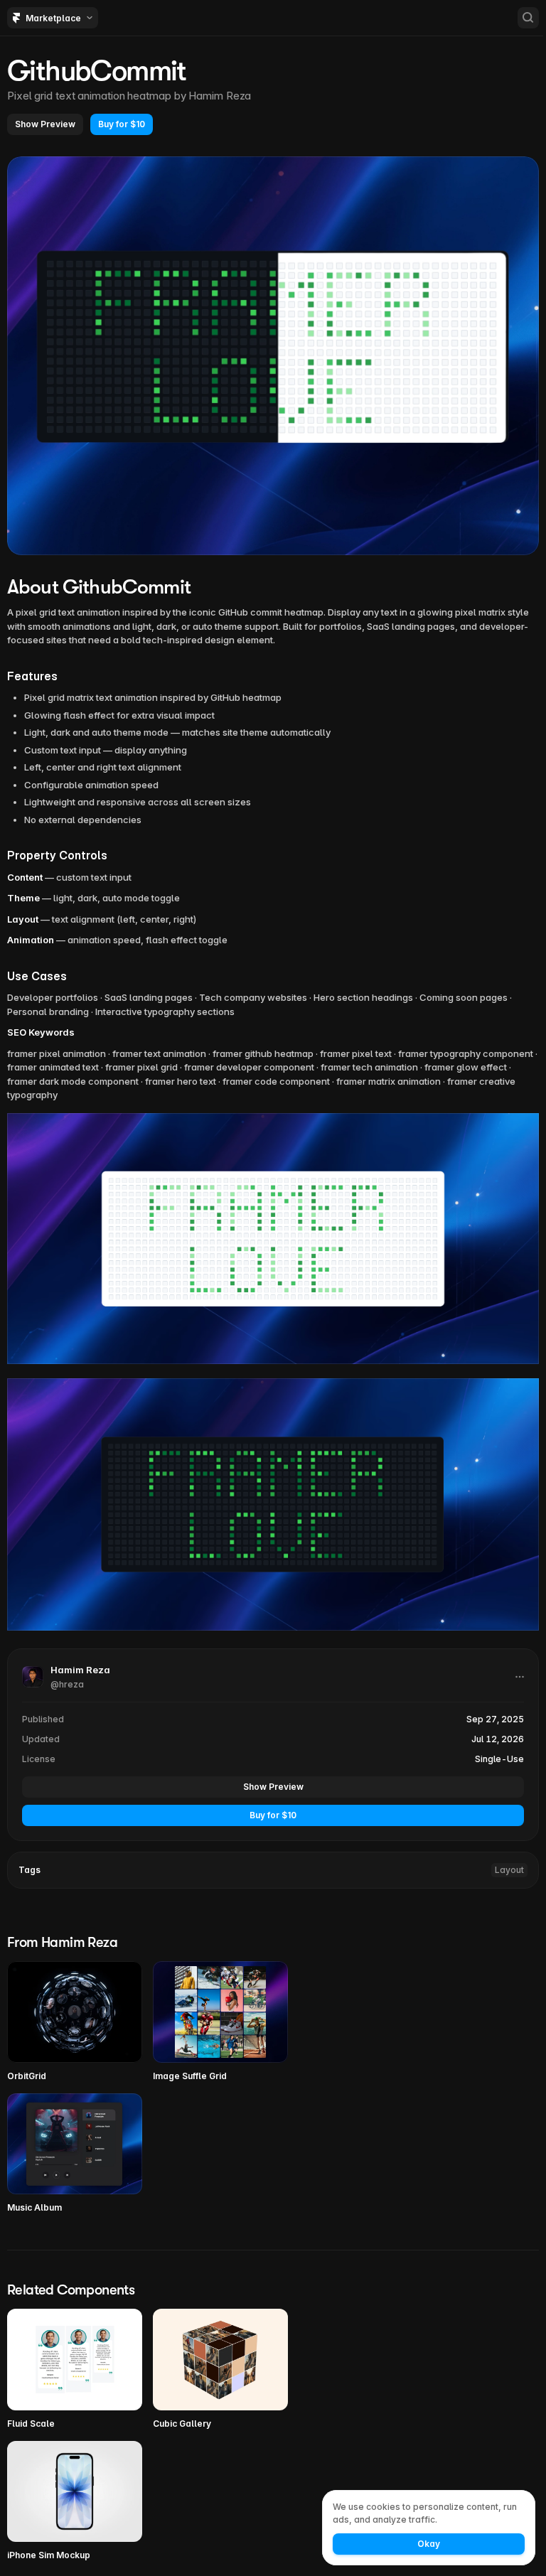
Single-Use (499, 1759)
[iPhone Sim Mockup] (75, 2502)
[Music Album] (75, 2154)
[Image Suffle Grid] (220, 2022)
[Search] (528, 18)
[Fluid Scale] (75, 2370)
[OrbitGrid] (75, 2022)
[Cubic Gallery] (220, 2370)
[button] (45, 124)
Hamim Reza (220, 96)
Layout (509, 1870)
